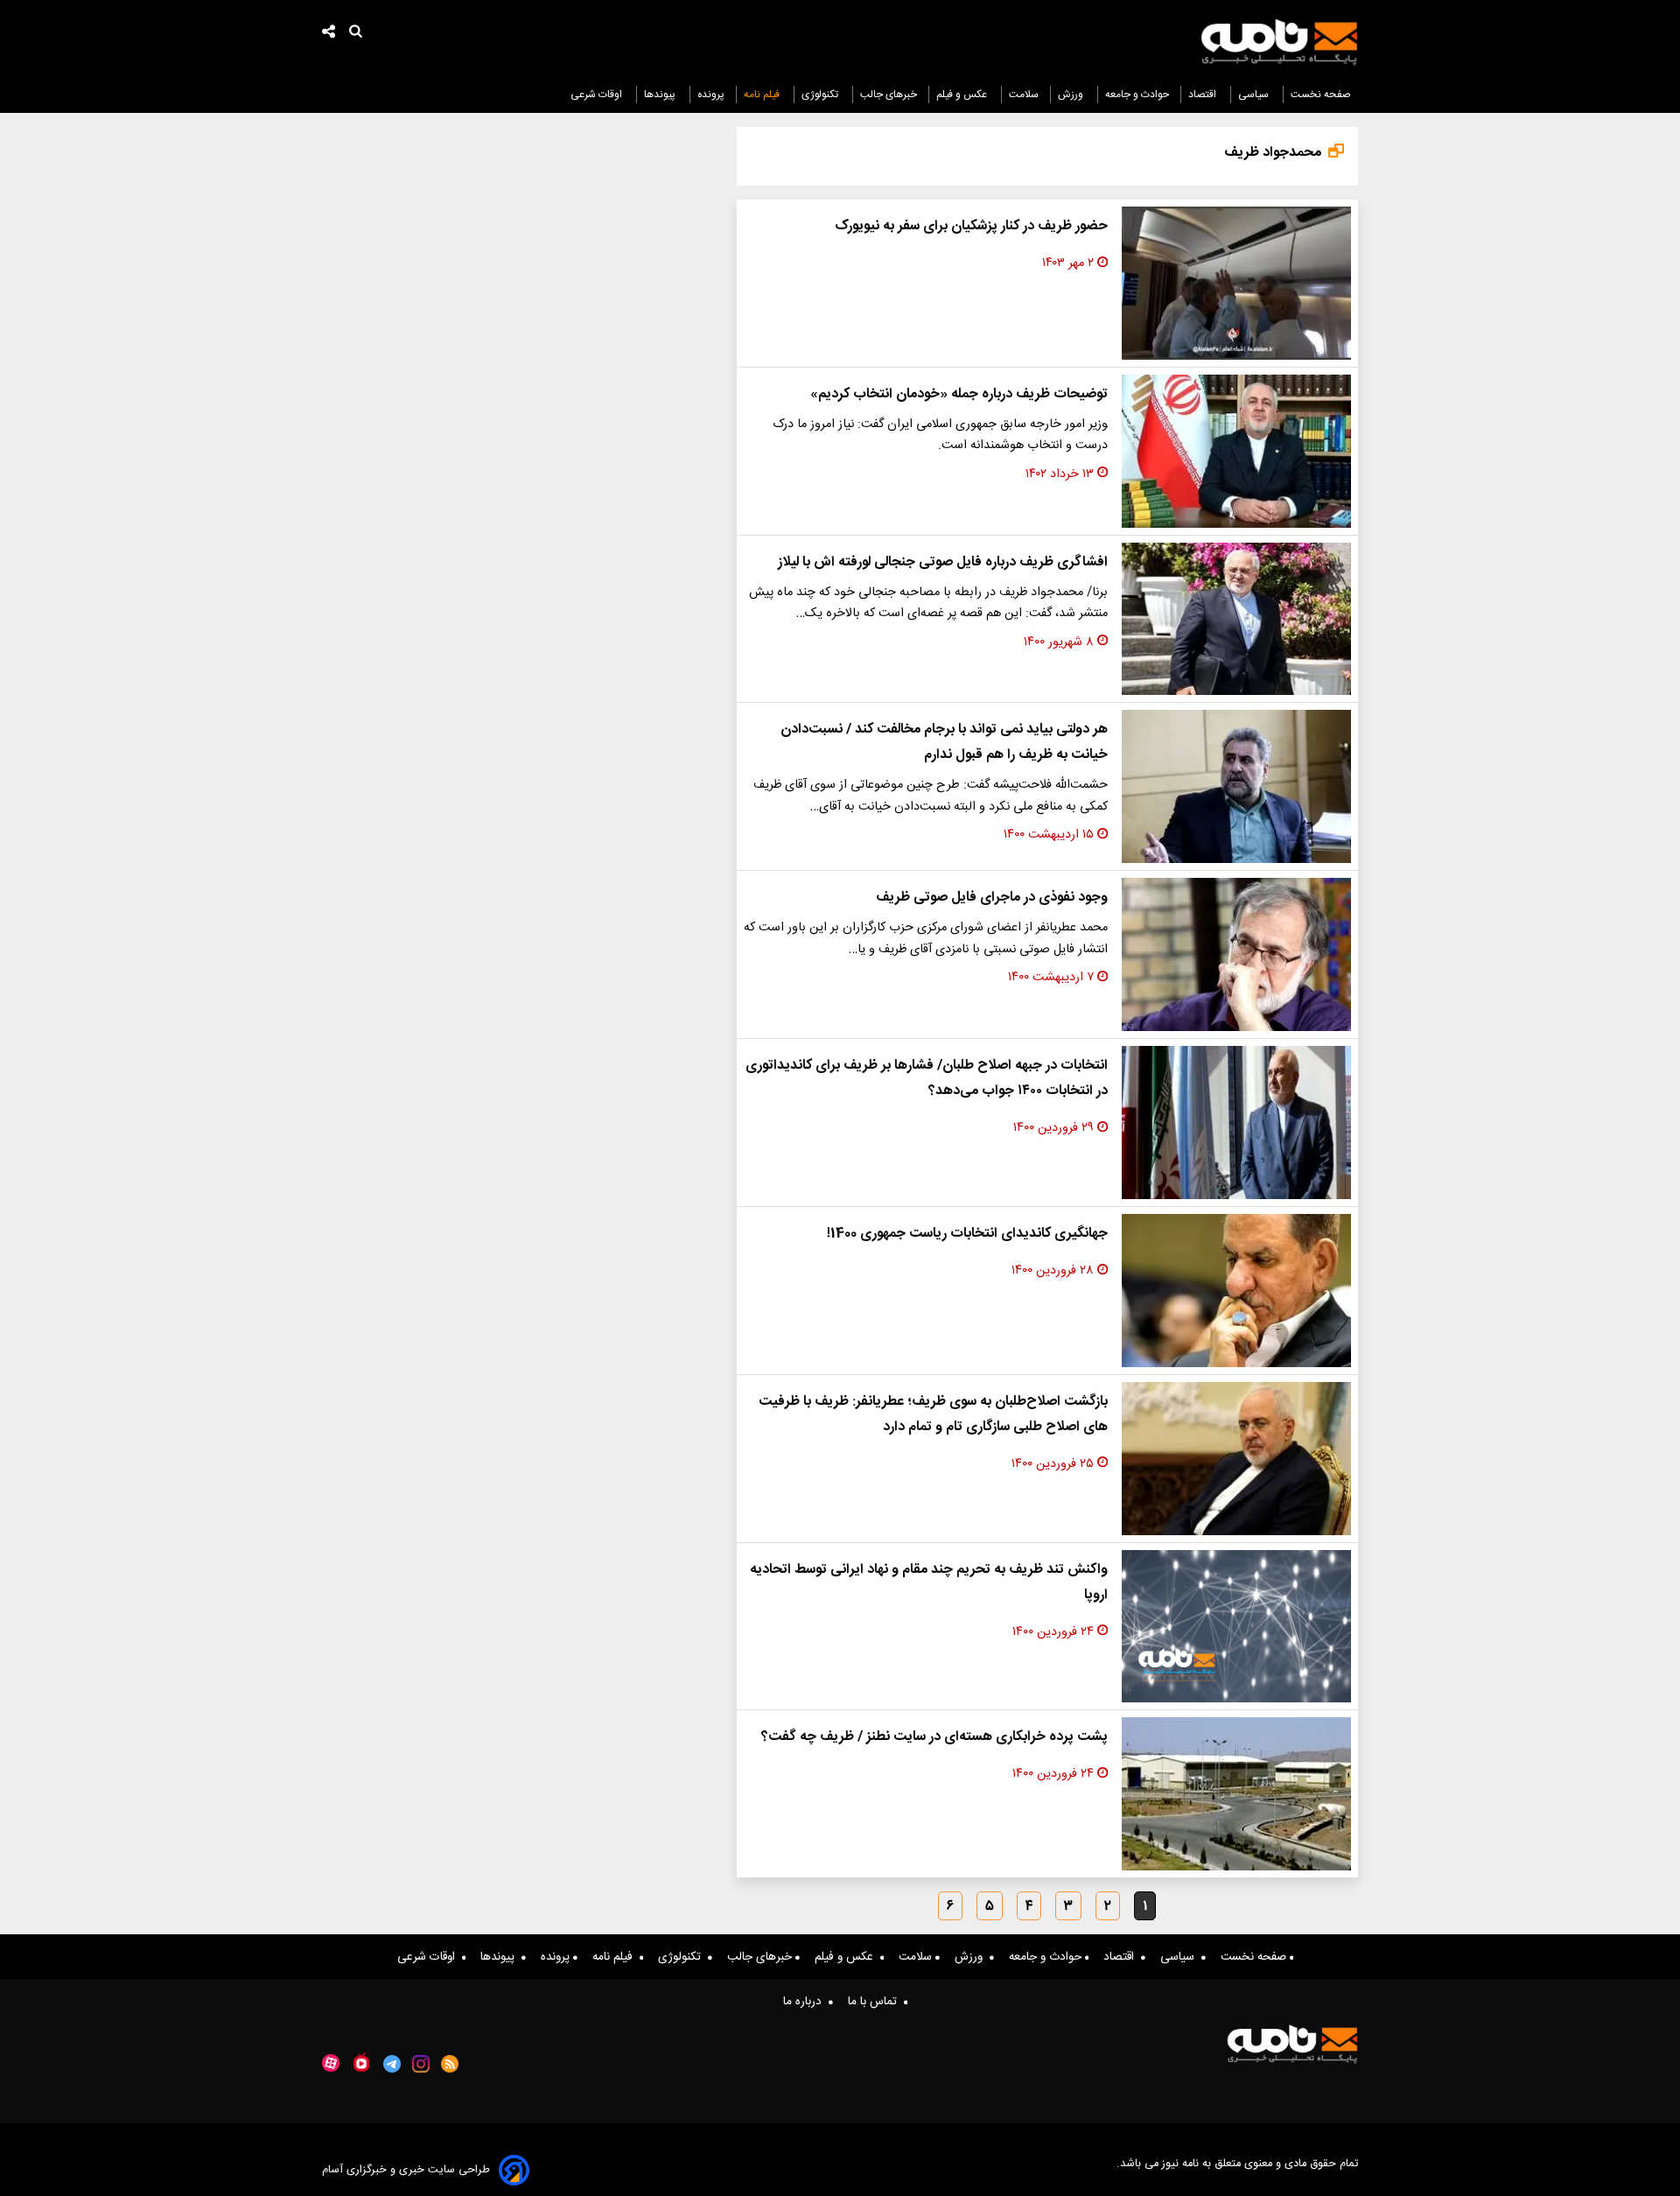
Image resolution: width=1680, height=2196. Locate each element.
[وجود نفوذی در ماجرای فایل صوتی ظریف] (1236, 954)
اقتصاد (1204, 95)
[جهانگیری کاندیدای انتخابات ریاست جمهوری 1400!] (1236, 1291)
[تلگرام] (392, 2064)
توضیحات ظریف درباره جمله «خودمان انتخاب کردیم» (959, 394)
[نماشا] (361, 2062)
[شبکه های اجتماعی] (329, 34)
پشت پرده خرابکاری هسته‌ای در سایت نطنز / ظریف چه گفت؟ (934, 1737)
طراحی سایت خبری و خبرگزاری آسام (406, 2170)
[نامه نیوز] (1279, 42)
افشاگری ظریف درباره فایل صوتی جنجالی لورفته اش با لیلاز (943, 562)
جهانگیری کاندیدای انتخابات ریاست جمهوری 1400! (967, 1234)
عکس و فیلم (963, 95)
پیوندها (661, 95)
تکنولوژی (821, 95)
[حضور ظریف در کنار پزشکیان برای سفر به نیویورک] (1236, 283)
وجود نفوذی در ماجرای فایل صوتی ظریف (992, 898)
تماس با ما (876, 2002)
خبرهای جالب (889, 95)
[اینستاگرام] (421, 2064)
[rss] (450, 2064)
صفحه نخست (1321, 95)
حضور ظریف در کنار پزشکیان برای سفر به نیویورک (971, 226)
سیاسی (1255, 95)
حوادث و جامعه (1137, 95)
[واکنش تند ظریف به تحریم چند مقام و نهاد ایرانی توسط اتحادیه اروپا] (1236, 1627)
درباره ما (806, 2002)
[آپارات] (331, 2063)
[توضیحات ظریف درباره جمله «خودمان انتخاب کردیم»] (1236, 451)
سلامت (1024, 95)
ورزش (1072, 95)
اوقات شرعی (598, 95)
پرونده (711, 95)
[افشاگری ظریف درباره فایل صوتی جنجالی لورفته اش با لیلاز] (1236, 619)
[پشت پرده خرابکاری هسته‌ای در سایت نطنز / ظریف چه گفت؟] (1236, 1794)
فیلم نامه (763, 95)
